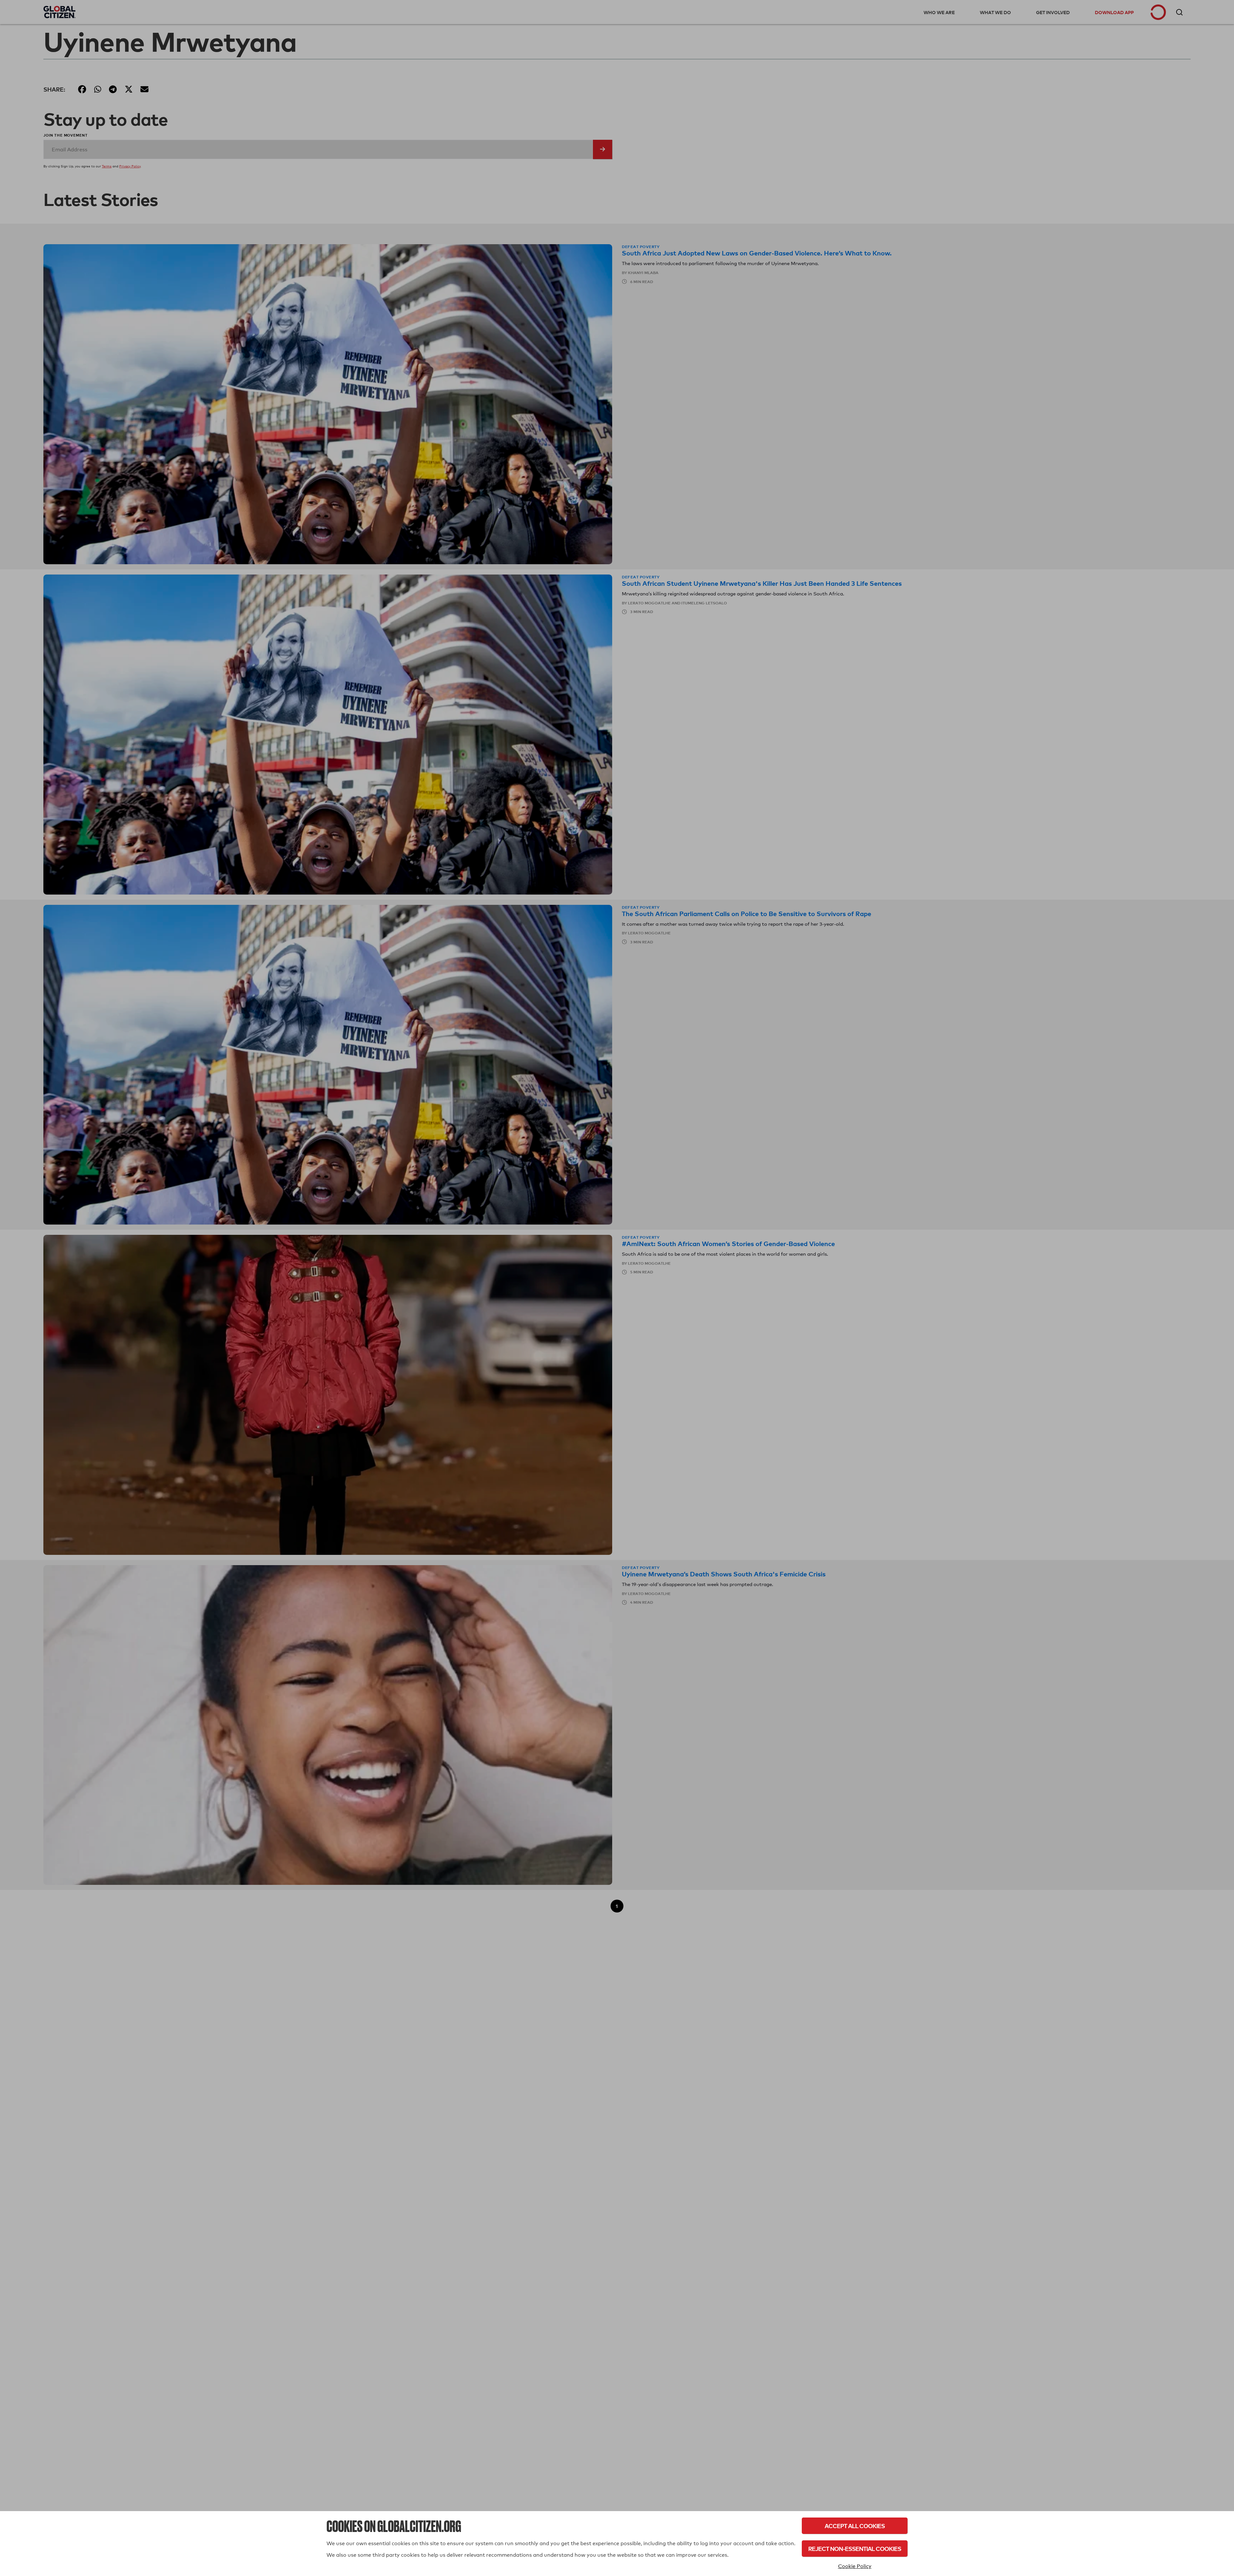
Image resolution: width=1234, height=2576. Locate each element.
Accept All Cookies (855, 2526)
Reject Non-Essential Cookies (855, 2549)
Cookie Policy (855, 2566)
